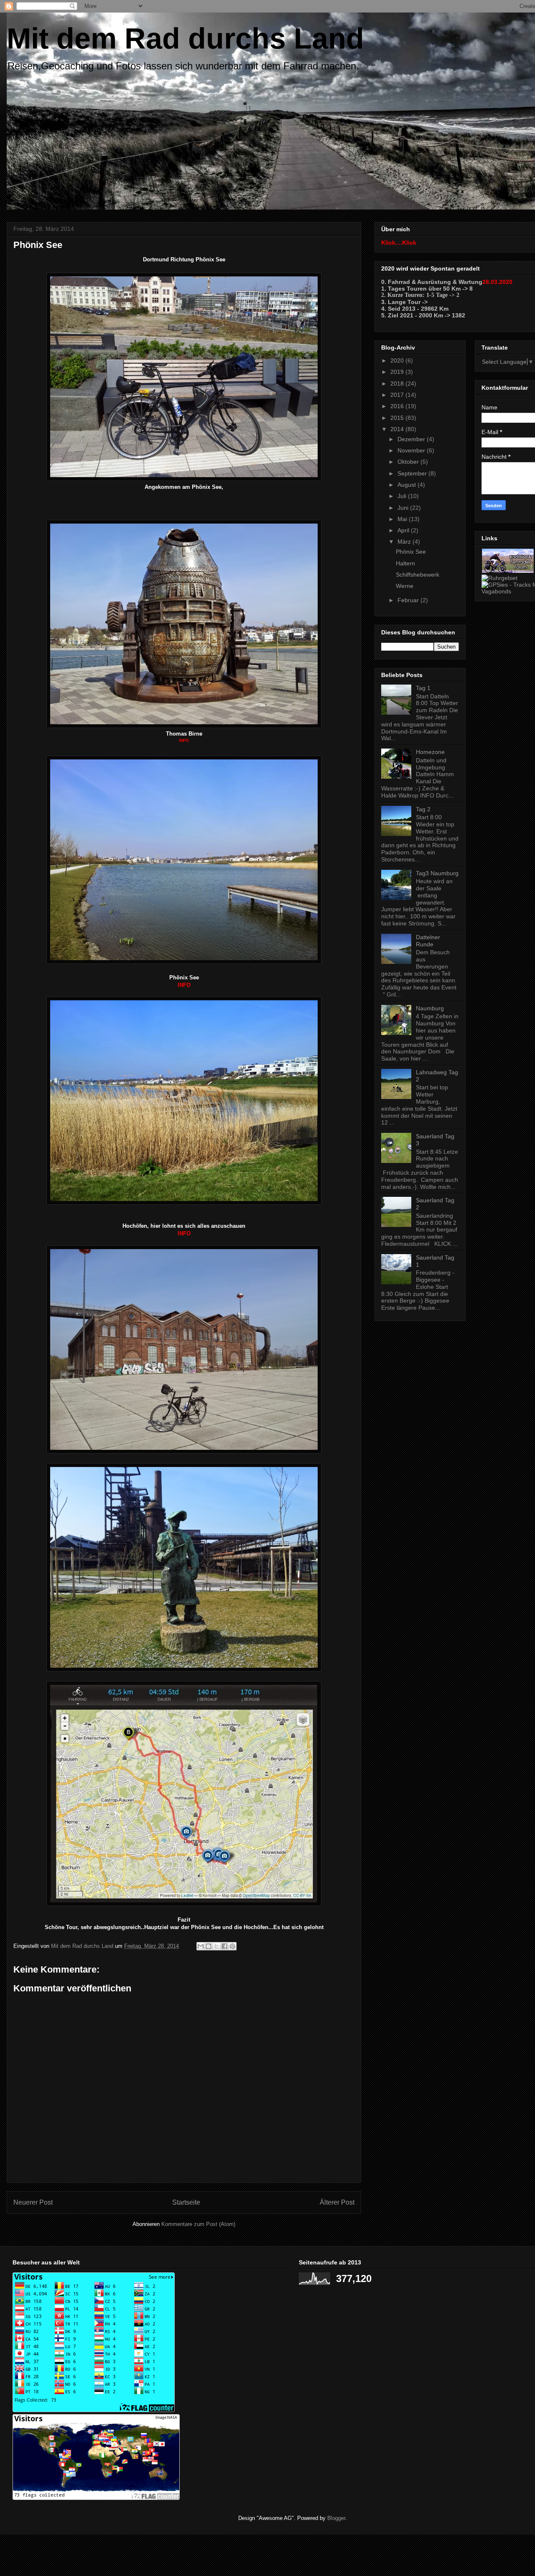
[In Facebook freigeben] (224, 1946)
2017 (398, 395)
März (405, 542)
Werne (405, 586)
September (413, 473)
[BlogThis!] (209, 1946)
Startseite (186, 2202)
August (408, 485)
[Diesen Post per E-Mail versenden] (201, 1946)
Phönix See (411, 552)
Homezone (430, 752)
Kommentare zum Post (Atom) (198, 2224)
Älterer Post (337, 2202)
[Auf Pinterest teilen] (232, 1946)
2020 (398, 360)
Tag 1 (423, 688)
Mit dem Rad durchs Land (185, 38)
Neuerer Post (33, 2202)
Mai (403, 519)
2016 (398, 406)
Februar (409, 600)
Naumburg (430, 1008)
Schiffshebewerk (418, 575)
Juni (404, 508)
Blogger (336, 2518)
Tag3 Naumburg (437, 873)
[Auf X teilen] (217, 1946)
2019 (398, 372)
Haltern (405, 563)
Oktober (409, 462)
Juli (403, 496)
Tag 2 (423, 809)
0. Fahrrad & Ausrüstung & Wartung (432, 282)
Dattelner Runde (428, 941)
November (412, 450)
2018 (398, 383)
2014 (398, 429)
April (404, 530)
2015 (398, 418)
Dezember (412, 439)
